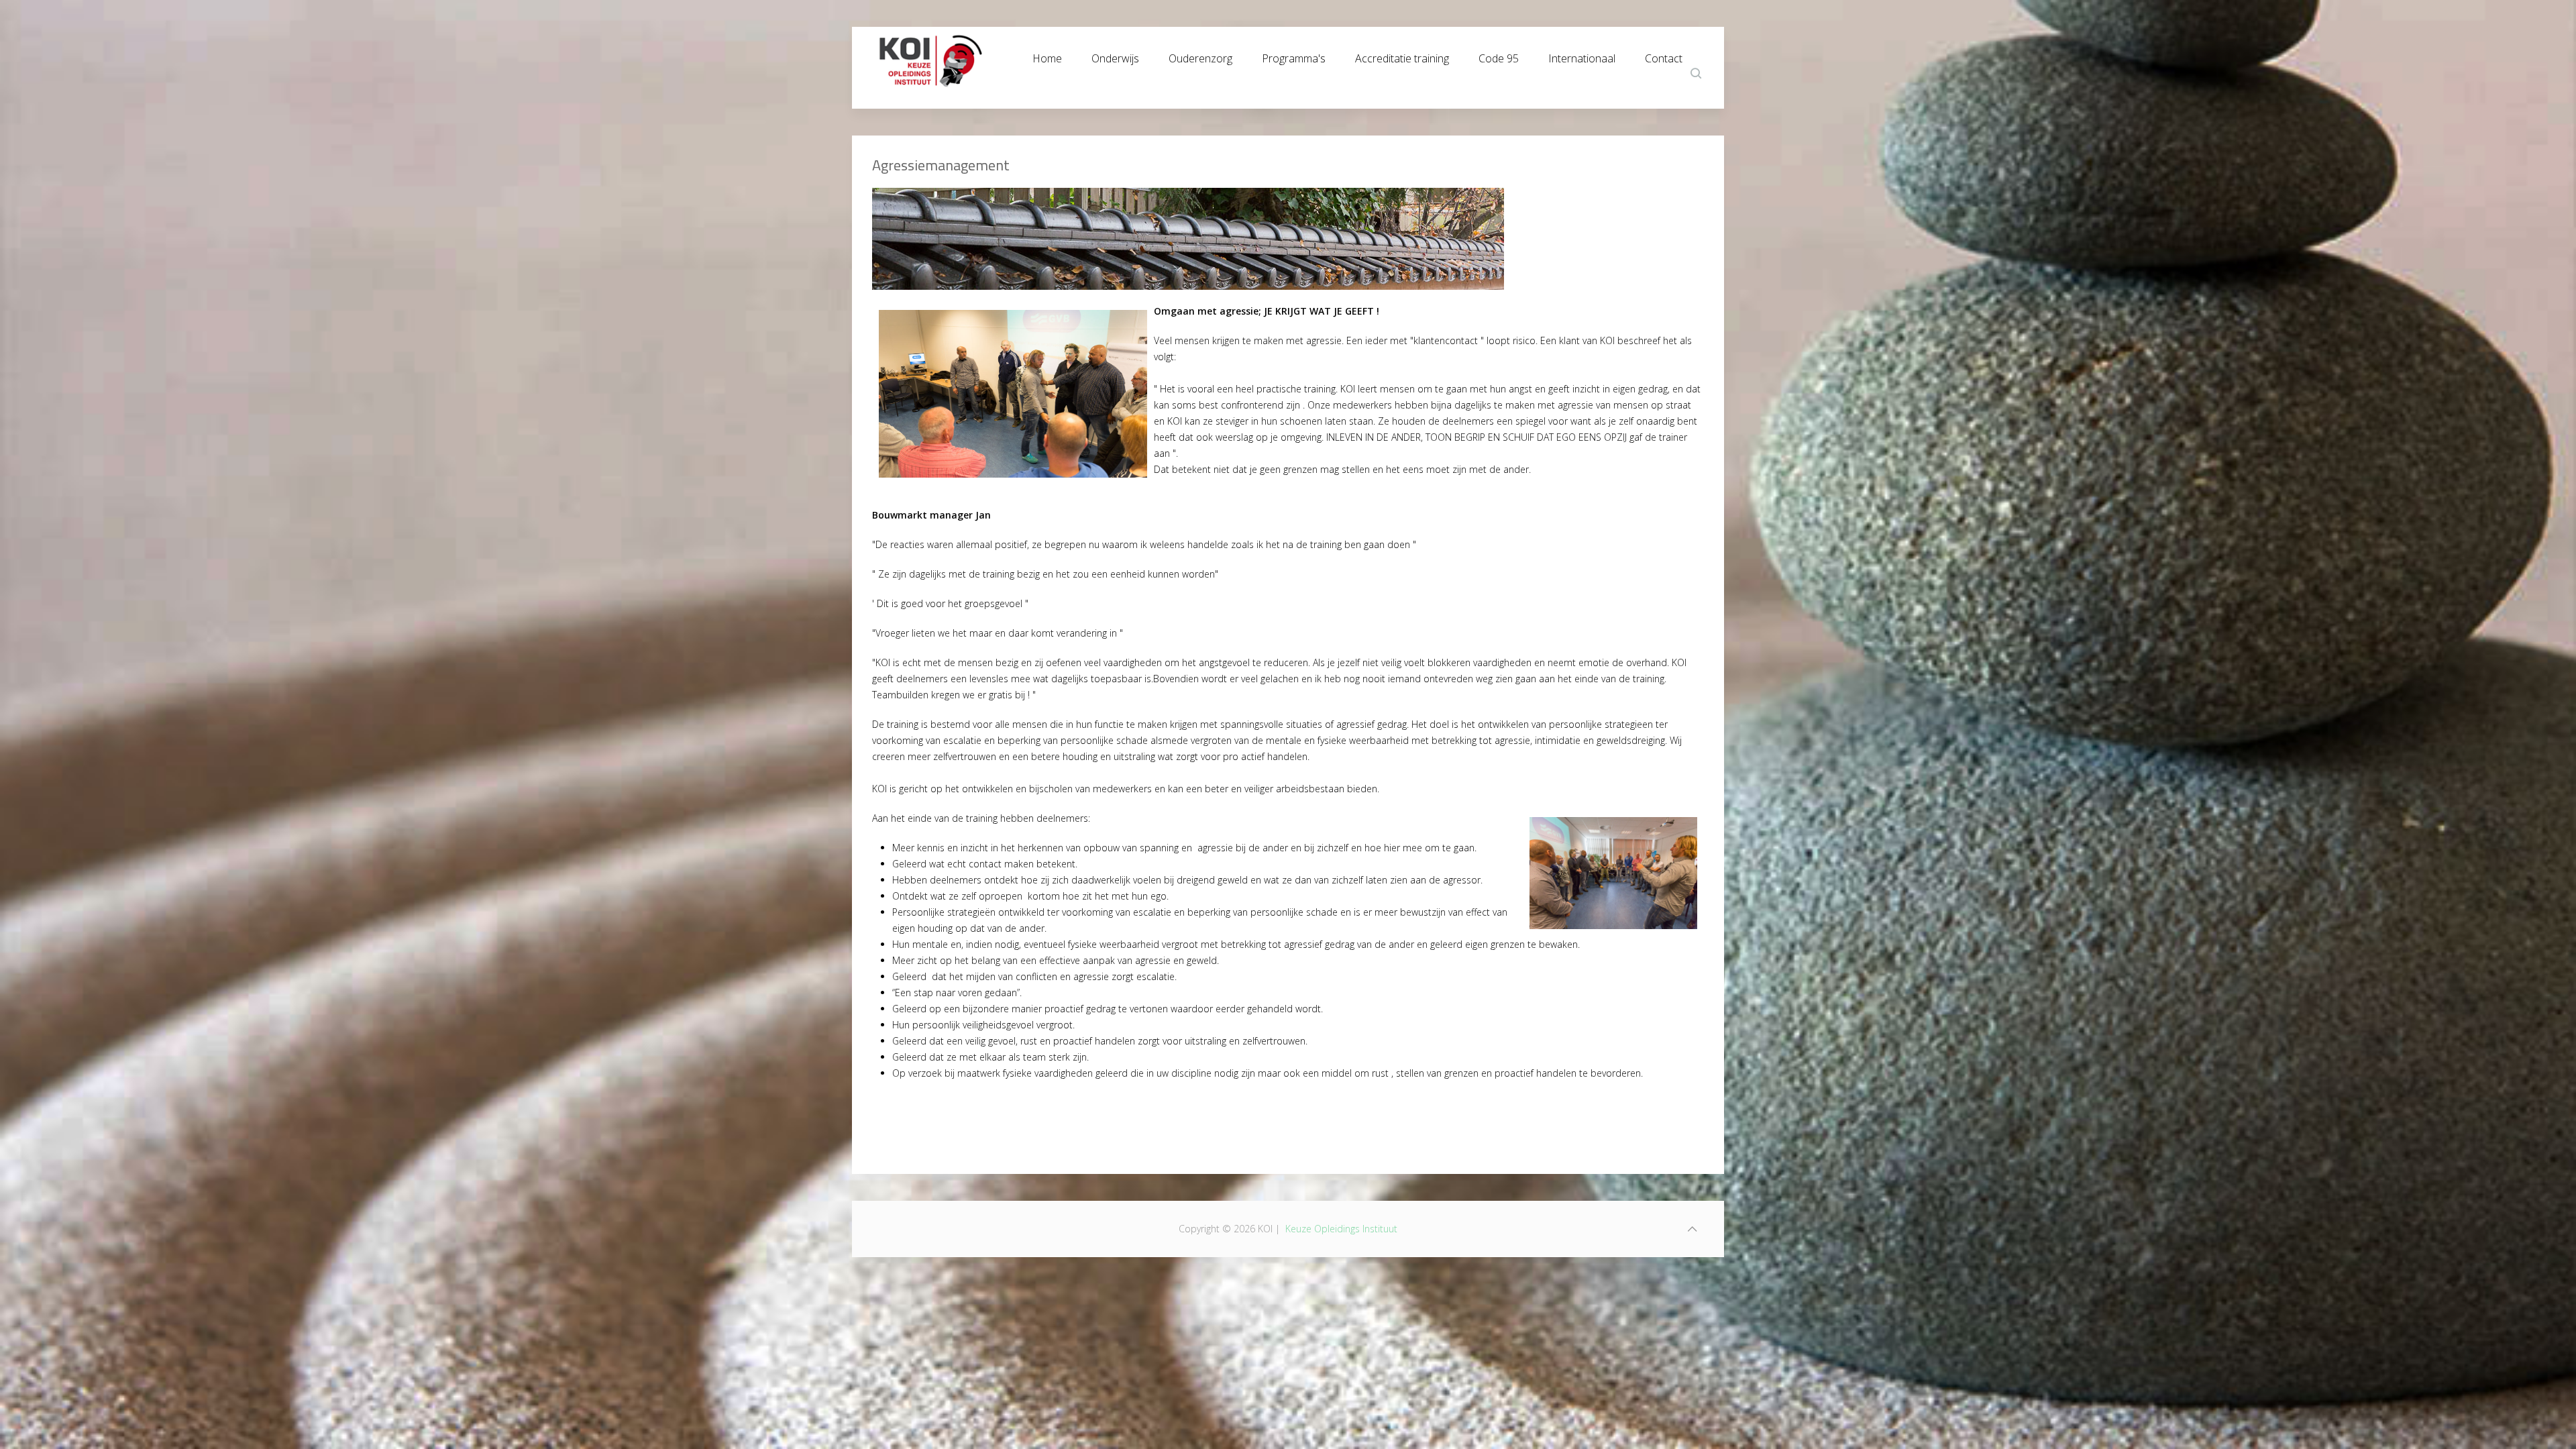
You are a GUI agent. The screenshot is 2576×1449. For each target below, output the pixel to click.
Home (1047, 55)
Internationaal (1582, 55)
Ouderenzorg (1200, 55)
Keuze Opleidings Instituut (1341, 1229)
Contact (1664, 55)
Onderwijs (1115, 55)
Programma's (1294, 55)
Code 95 (1499, 55)
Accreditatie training (1402, 55)
